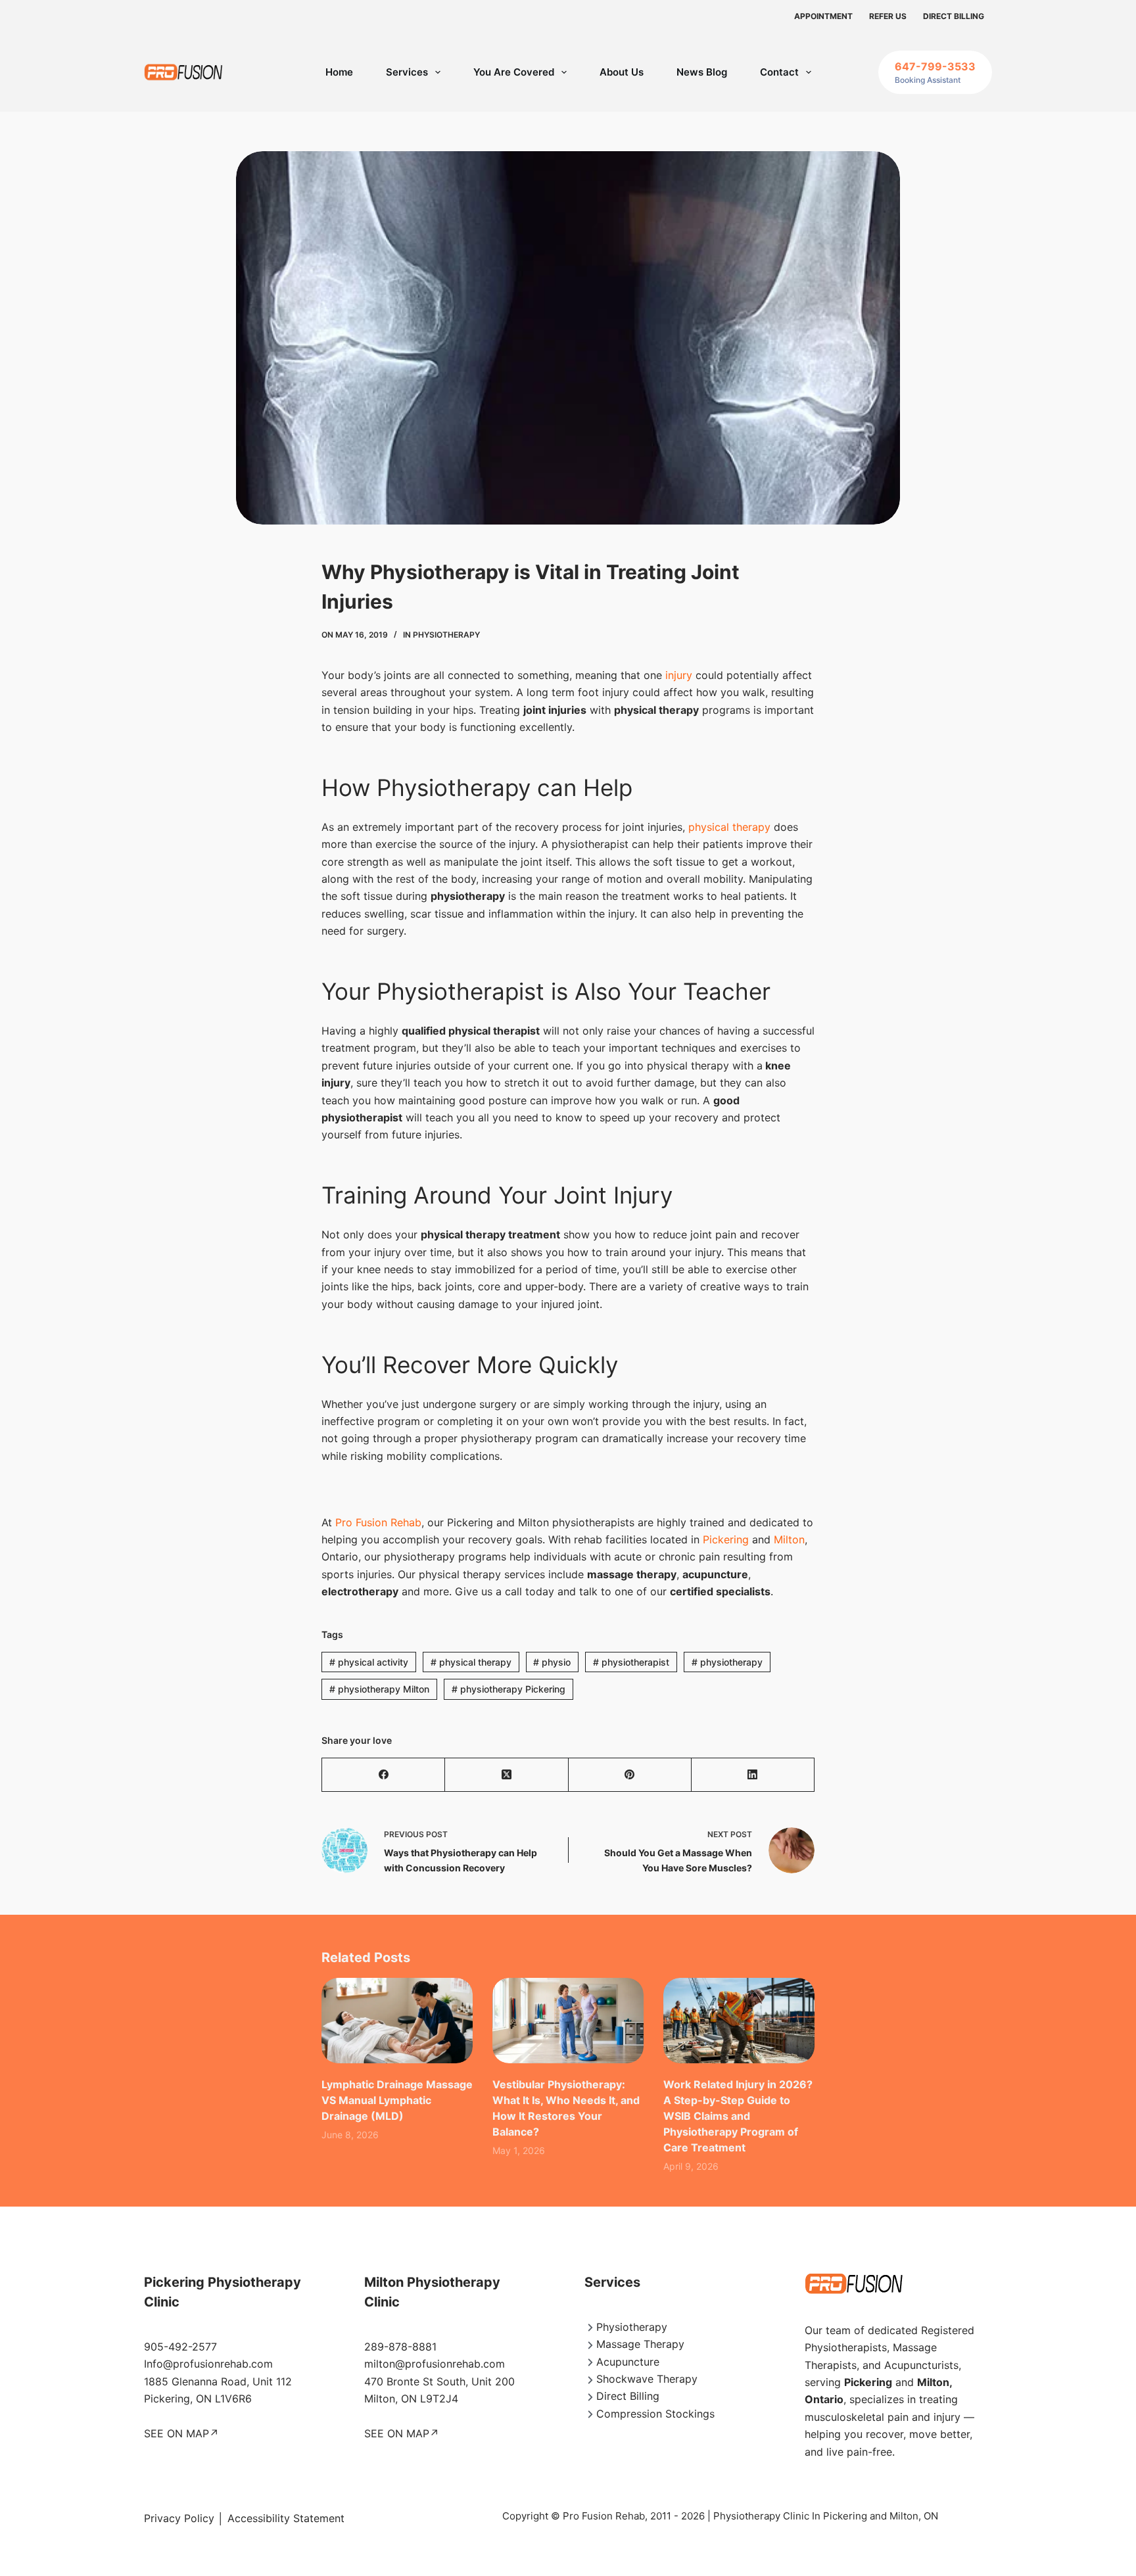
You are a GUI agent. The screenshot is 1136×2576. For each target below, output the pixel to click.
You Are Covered (514, 72)
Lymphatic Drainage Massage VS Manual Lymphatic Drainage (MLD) (397, 2100)
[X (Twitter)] (507, 1775)
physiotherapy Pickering (509, 1689)
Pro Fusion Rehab (378, 1522)
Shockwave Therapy (647, 2379)
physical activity (369, 1662)
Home (339, 72)
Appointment (823, 16)
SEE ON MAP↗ (181, 2433)
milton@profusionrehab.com (435, 2364)
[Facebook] (384, 1775)
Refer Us (888, 16)
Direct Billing (954, 16)
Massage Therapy (640, 2344)
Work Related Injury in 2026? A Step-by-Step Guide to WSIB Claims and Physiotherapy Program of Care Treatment (738, 2116)
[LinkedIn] (753, 1775)
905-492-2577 (180, 2347)
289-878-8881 (400, 2347)
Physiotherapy (446, 635)
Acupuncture (628, 2362)
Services (407, 72)
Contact (779, 72)
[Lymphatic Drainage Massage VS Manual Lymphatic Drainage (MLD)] (397, 2020)
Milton (789, 1539)
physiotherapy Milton (379, 1689)
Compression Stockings (655, 2414)
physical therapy (729, 827)
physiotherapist (631, 1662)
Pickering (726, 1539)
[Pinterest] (630, 1775)
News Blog (702, 72)
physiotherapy (727, 1662)
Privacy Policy (179, 2518)
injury (677, 675)
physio (552, 1662)
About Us (622, 72)
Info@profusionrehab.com (208, 2364)
